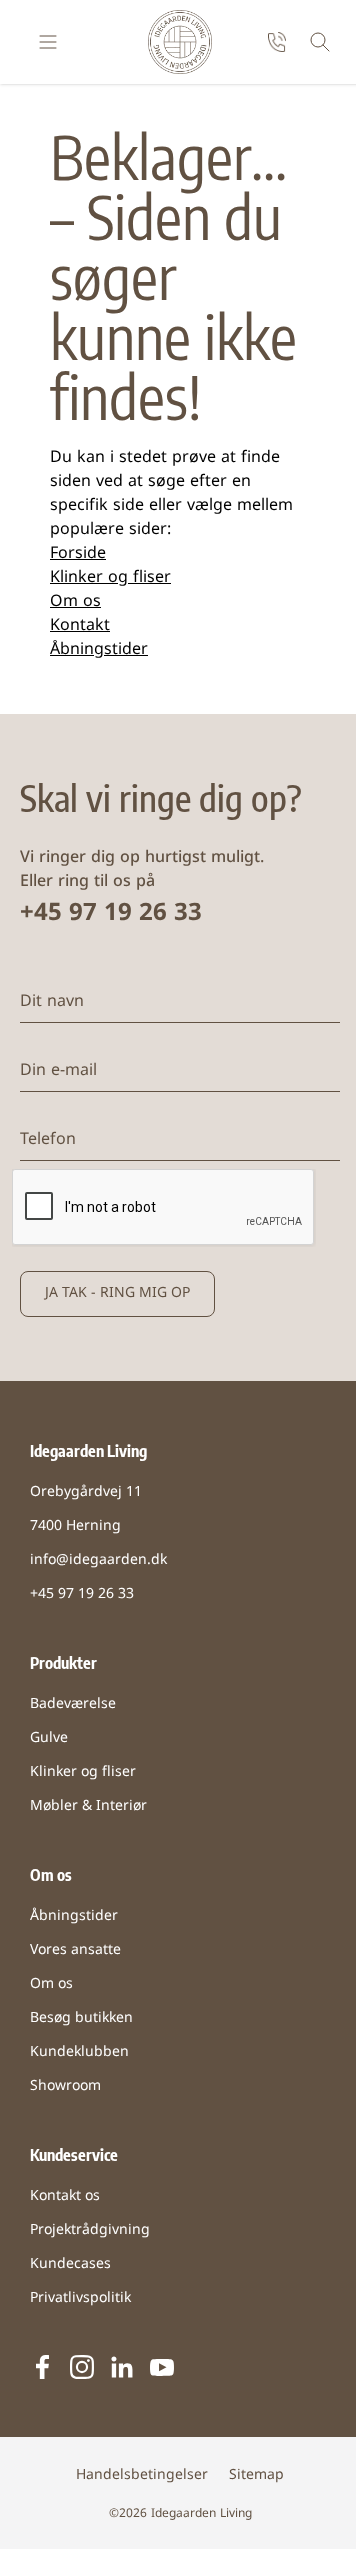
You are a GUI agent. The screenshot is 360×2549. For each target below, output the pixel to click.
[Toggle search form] (320, 42)
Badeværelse (73, 1704)
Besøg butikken (81, 2018)
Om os (75, 602)
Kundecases (70, 2264)
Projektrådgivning (90, 2230)
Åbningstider (99, 650)
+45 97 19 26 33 (111, 914)
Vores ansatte (75, 1950)
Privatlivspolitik (80, 2298)
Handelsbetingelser (142, 2475)
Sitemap (256, 2475)
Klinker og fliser (110, 578)
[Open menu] (48, 42)
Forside (78, 554)
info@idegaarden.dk (98, 1560)
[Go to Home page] (180, 42)
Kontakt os (65, 2196)
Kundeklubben (79, 2052)
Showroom (65, 2086)
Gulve (49, 1738)
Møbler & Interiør (88, 1806)
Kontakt (80, 626)
